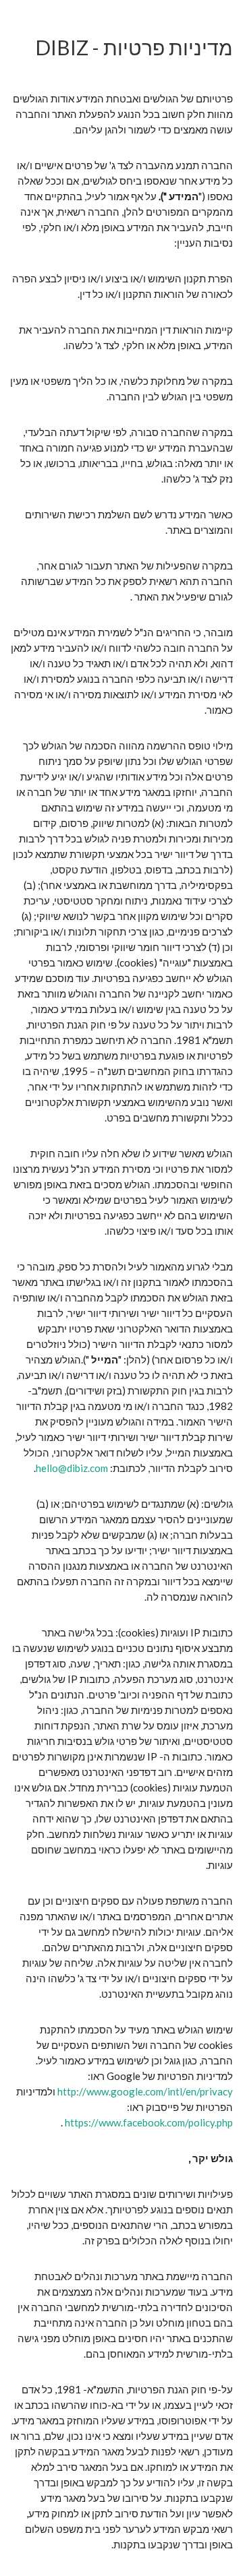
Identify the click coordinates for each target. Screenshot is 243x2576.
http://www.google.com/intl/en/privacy (145, 2091)
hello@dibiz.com (72, 1468)
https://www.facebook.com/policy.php (148, 2122)
